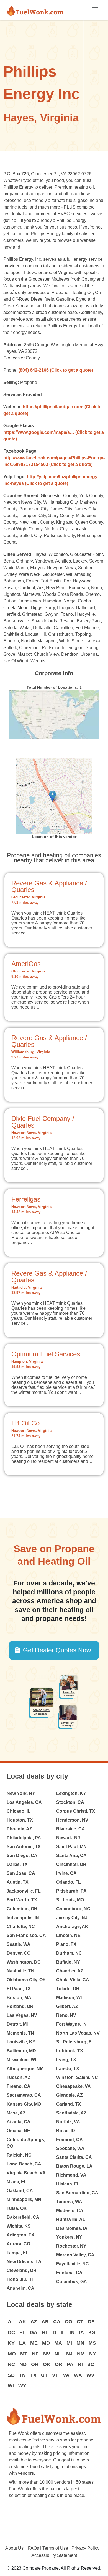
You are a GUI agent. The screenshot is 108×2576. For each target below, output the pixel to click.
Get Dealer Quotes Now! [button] (58, 1650)
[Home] (37, 10)
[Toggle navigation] (95, 10)
